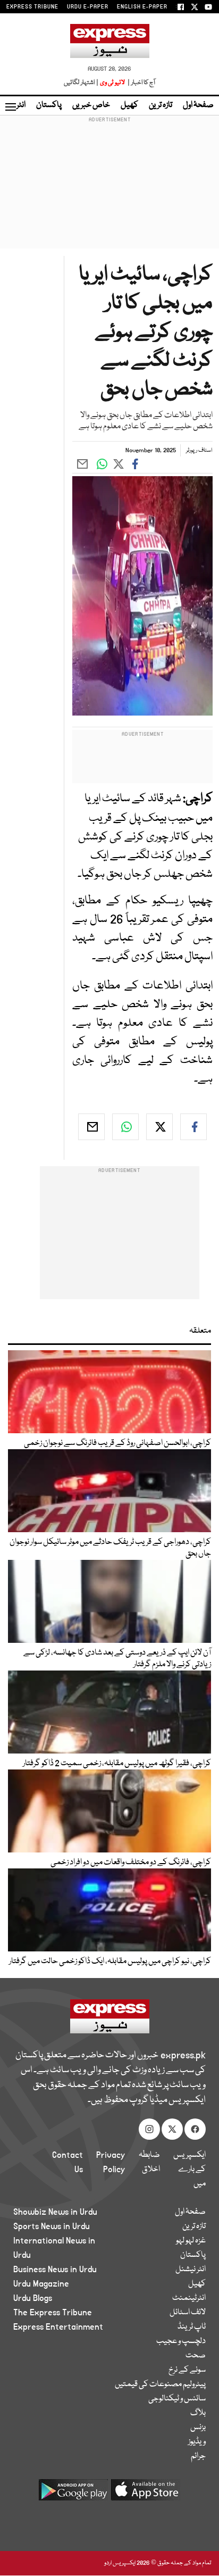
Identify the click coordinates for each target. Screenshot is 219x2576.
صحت (196, 2356)
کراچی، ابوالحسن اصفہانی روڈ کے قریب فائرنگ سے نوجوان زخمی (117, 1443)
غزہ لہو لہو (191, 2241)
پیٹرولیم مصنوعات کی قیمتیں (160, 2384)
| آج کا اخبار (141, 83)
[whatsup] (125, 1127)
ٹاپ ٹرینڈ (192, 2327)
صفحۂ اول (198, 105)
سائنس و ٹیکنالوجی (177, 2399)
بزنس (198, 2428)
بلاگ (198, 2413)
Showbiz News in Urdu (55, 2212)
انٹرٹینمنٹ (189, 2298)
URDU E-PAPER (88, 7)
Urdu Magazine (41, 2284)
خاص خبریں (91, 105)
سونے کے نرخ (187, 2370)
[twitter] (159, 1127)
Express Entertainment (58, 2327)
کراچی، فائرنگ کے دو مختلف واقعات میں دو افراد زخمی (131, 1863)
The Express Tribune (53, 2313)
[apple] (146, 2494)
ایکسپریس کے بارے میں (189, 2170)
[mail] (91, 1127)
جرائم (198, 2456)
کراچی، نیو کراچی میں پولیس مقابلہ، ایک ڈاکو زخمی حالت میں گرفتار (110, 1962)
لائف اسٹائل (188, 2313)
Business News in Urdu (55, 2270)
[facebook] (193, 1127)
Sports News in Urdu (52, 2226)
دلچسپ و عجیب (181, 2341)
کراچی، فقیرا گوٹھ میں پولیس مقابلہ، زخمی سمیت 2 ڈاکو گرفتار (117, 1764)
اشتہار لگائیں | (81, 83)
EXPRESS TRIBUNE (32, 7)
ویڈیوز (197, 2442)
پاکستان (49, 105)
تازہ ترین (161, 105)
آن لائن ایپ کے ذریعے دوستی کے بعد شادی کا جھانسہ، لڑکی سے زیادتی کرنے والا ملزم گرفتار (117, 1659)
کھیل (129, 105)
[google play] (73, 2494)
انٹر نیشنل (191, 2270)
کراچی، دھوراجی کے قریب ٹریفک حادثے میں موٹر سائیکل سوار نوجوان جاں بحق (110, 1548)
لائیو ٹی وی (112, 83)
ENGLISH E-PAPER (142, 7)
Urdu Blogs (33, 2298)
